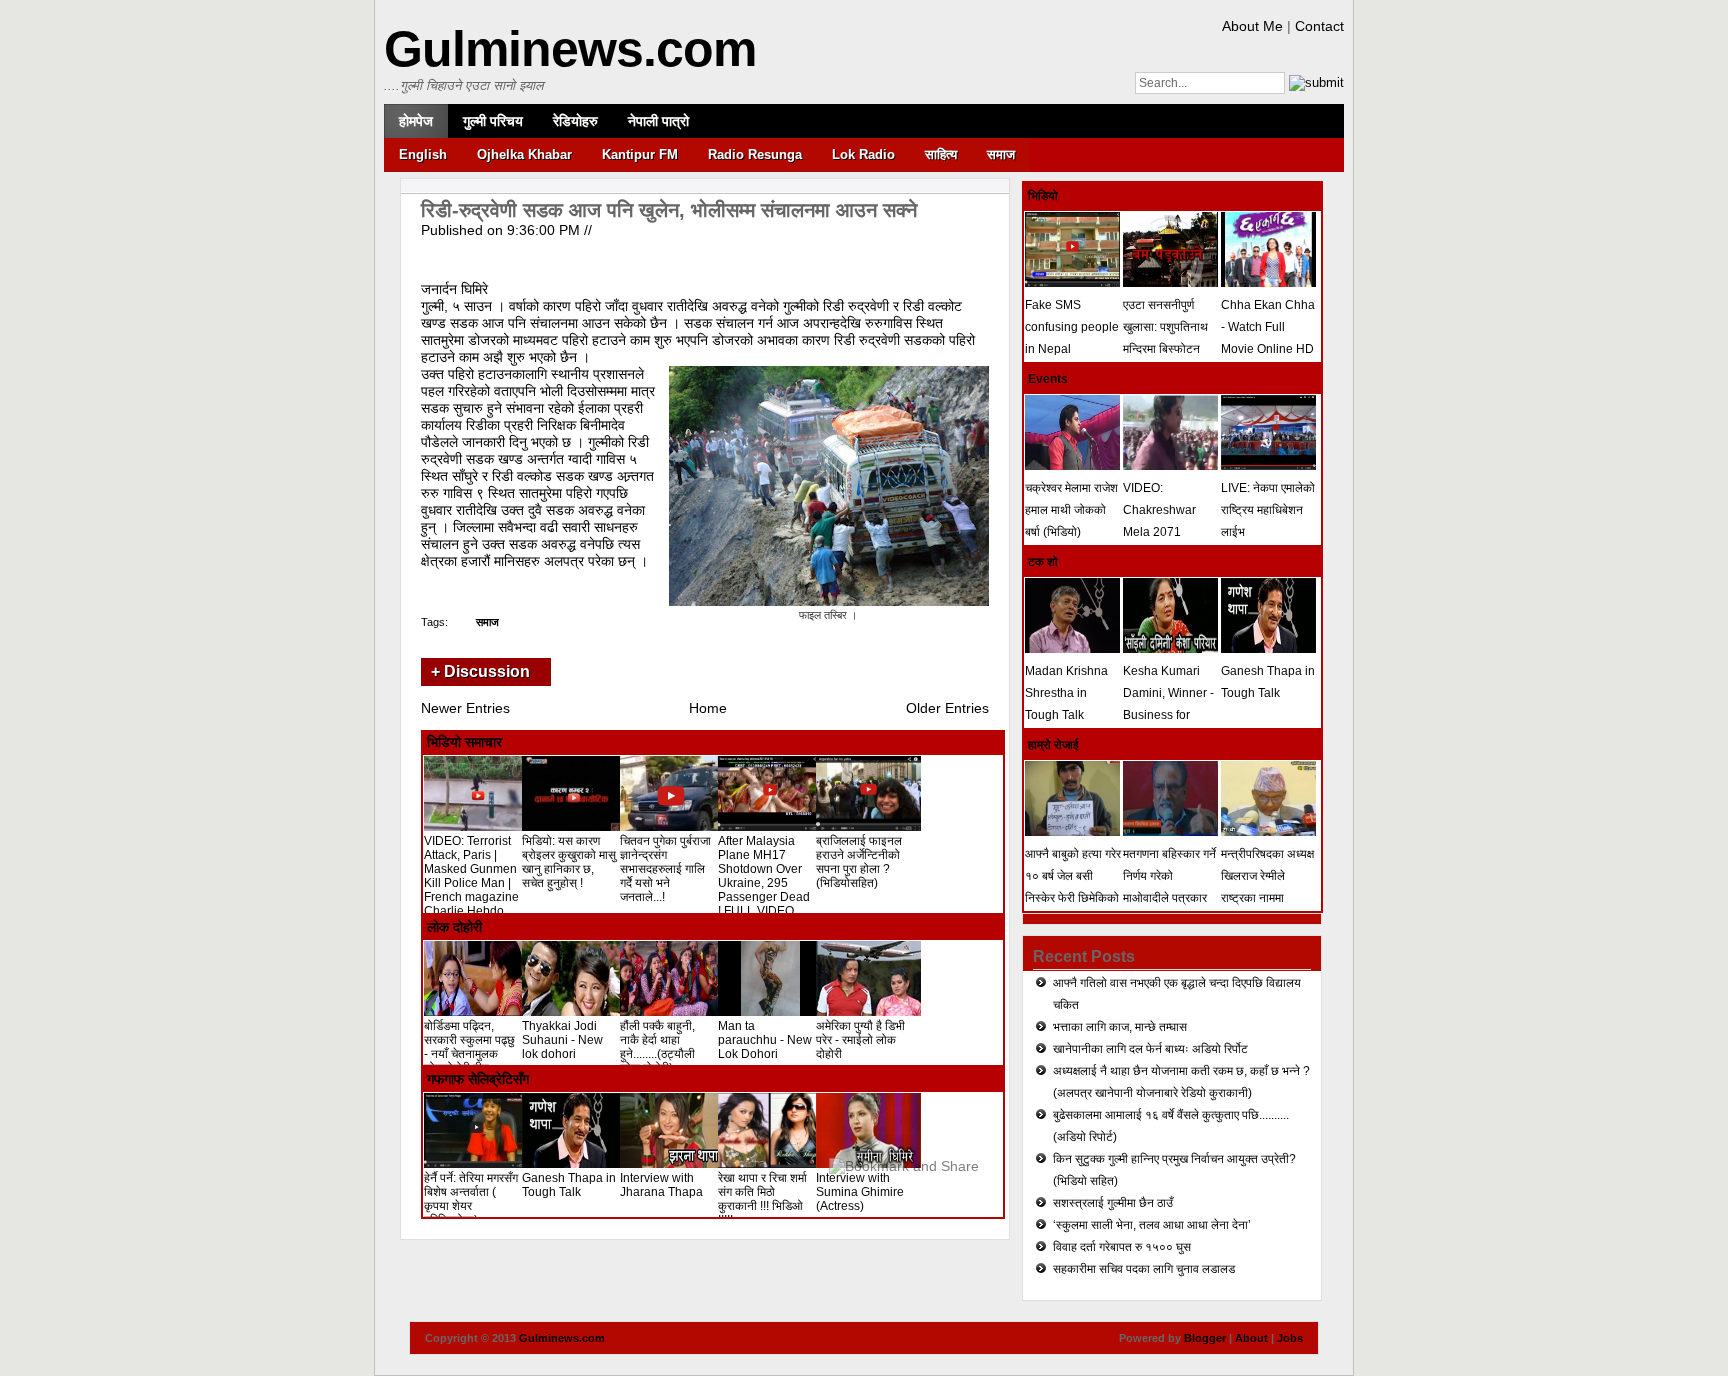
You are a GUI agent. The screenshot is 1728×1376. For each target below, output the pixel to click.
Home (708, 708)
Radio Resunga (755, 154)
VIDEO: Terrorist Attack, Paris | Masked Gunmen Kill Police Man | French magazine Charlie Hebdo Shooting (471, 883)
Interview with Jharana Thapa (661, 1185)
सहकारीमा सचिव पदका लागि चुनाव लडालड (1144, 1269)
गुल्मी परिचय (493, 121)
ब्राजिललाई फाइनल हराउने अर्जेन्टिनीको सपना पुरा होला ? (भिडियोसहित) (859, 862)
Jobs (1290, 1338)
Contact (1319, 26)
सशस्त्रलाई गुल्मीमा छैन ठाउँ (1113, 1203)
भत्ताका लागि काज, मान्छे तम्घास (1120, 1027)
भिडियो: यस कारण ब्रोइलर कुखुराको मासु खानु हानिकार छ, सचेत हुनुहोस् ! (569, 862)
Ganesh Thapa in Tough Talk (569, 1185)
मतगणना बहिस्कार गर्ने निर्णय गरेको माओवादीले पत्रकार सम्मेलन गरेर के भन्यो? (1170, 887)
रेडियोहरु (575, 121)
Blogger (1205, 1338)
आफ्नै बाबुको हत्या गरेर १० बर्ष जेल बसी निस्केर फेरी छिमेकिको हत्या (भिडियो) (1073, 887)
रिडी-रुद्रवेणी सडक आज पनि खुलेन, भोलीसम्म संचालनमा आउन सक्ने (669, 210)
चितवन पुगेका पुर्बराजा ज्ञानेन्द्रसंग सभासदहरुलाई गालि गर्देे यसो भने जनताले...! (665, 869)
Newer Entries (465, 708)
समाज (1001, 154)
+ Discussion (480, 671)
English (423, 154)
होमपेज (416, 121)
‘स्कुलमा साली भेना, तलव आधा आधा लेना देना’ (1152, 1225)
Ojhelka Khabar (524, 154)
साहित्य (941, 154)
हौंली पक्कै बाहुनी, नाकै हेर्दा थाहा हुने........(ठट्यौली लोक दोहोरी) (657, 1047)
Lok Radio (863, 154)
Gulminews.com (570, 49)
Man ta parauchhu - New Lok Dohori (765, 1040)
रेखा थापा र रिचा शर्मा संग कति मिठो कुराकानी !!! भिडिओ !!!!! (762, 1199)
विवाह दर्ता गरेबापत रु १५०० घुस (1122, 1247)
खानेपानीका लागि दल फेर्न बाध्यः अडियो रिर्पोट (1150, 1049)
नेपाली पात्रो (658, 121)
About (1251, 1338)
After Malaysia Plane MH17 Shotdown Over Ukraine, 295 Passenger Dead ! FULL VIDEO (764, 876)
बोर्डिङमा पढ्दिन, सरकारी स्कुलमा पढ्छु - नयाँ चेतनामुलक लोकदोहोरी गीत (469, 1047)
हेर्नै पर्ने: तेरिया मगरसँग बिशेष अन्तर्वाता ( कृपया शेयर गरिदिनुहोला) (471, 1199)
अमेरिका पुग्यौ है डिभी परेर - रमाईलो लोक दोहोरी (860, 1040)
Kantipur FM (640, 154)
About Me (1252, 26)
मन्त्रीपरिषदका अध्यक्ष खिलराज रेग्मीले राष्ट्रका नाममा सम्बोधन (1267, 887)
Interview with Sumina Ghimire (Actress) (860, 1192)
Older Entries (947, 708)
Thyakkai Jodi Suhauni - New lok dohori (562, 1040)
